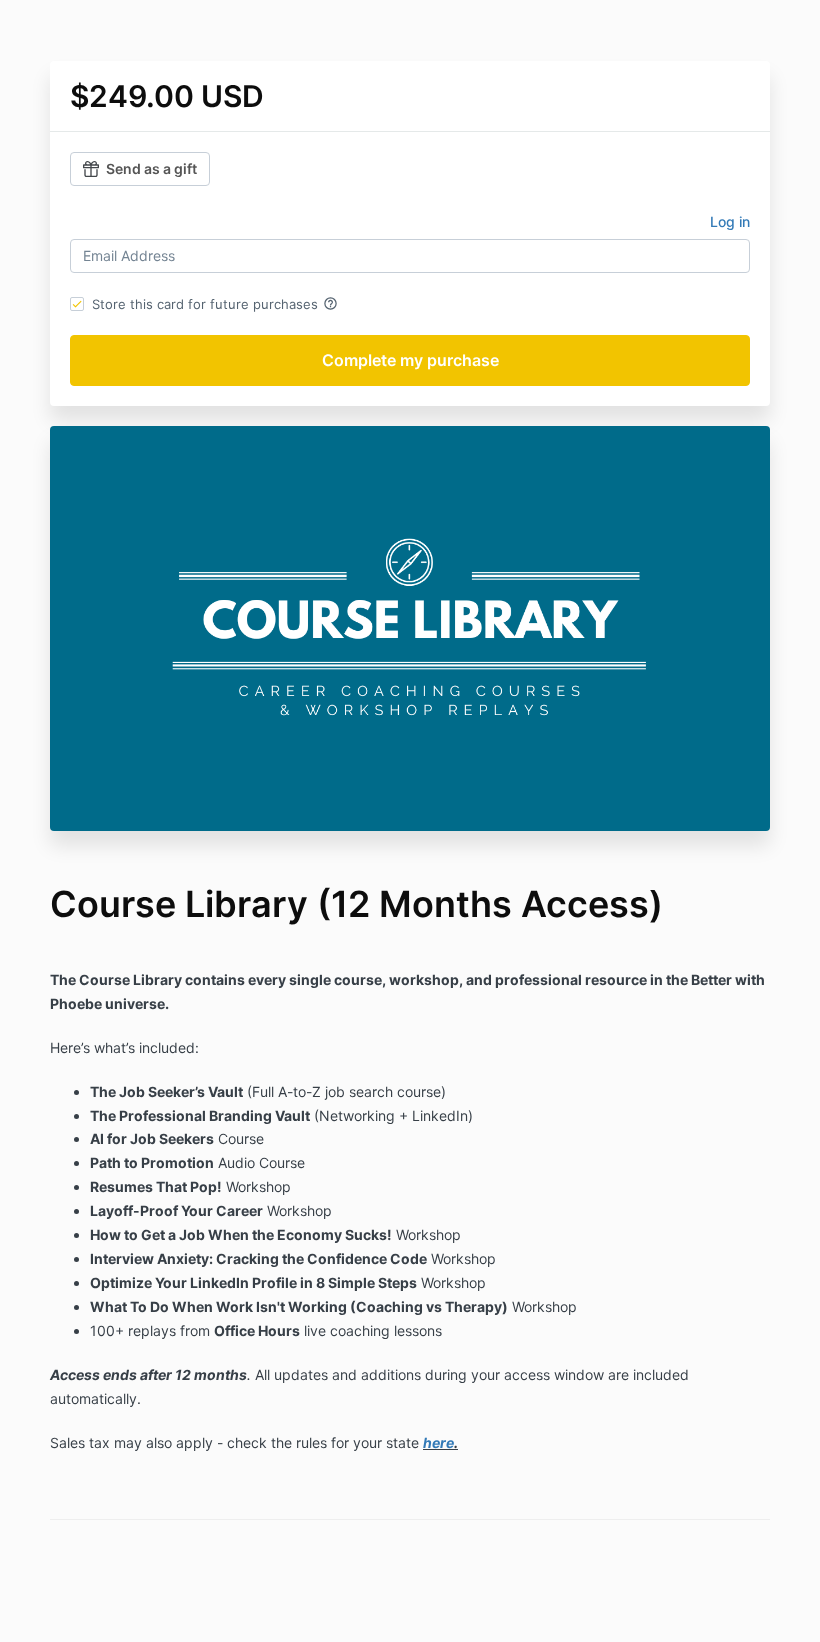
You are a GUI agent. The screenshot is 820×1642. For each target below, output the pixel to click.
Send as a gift (151, 168)
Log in (730, 221)
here (438, 1442)
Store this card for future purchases (215, 304)
